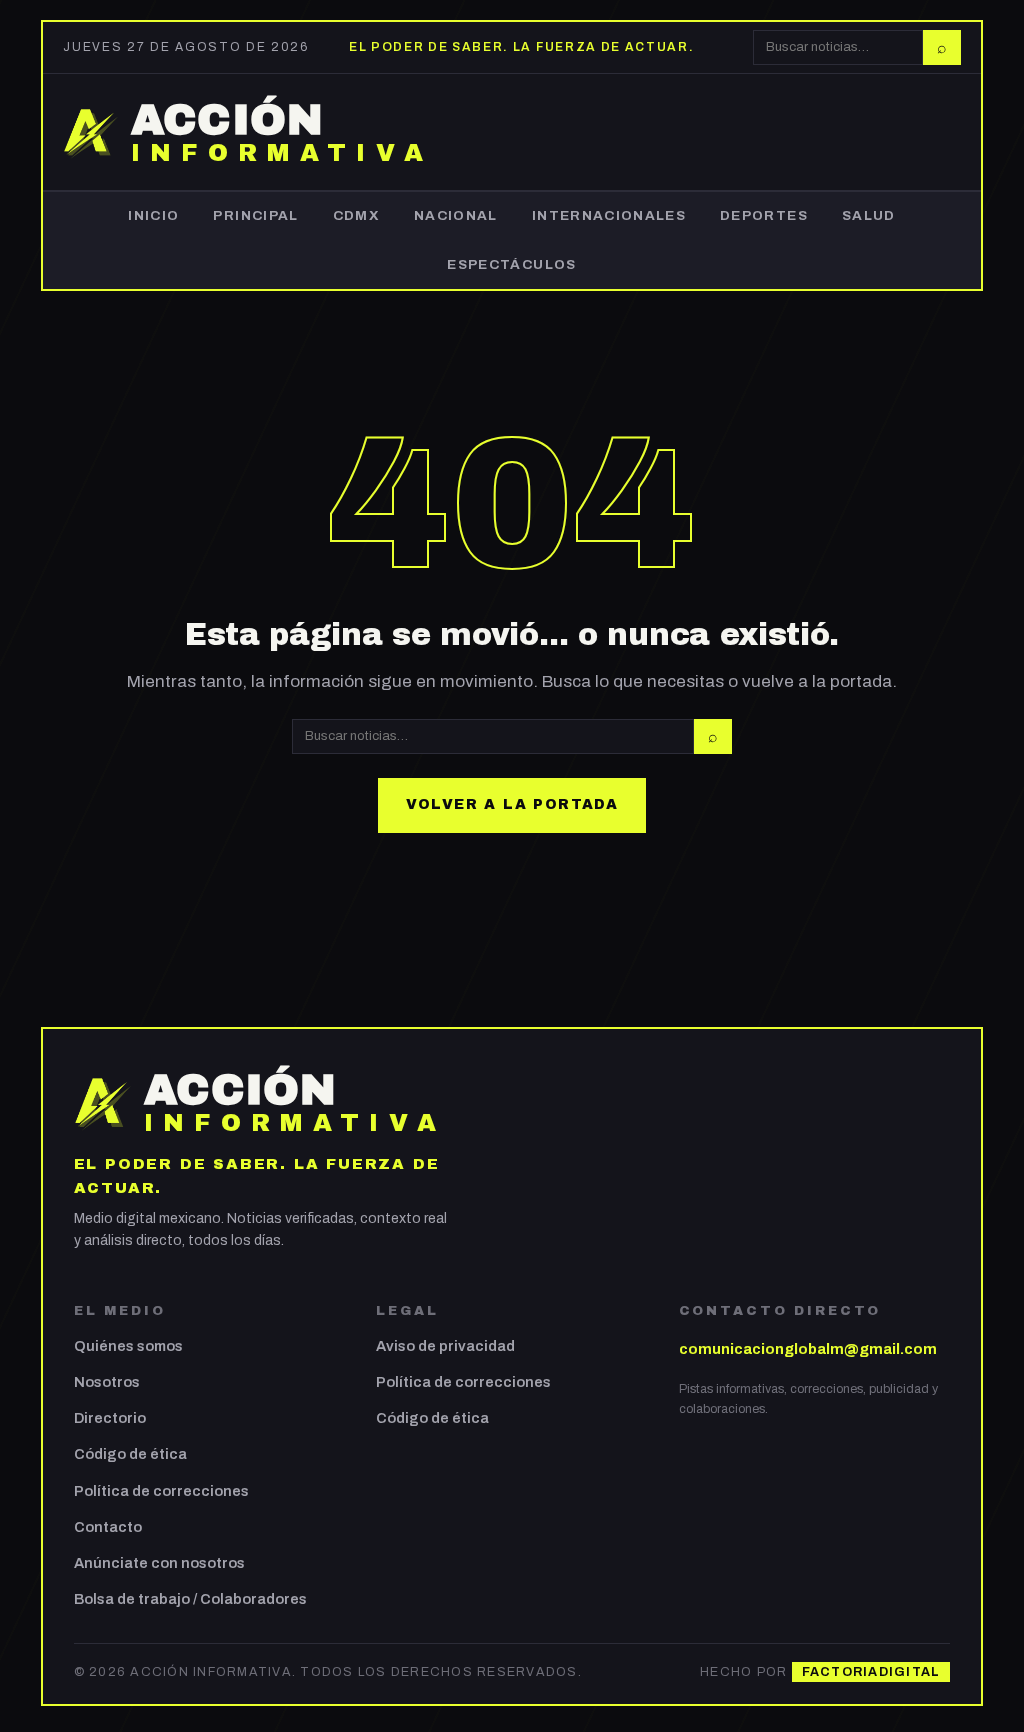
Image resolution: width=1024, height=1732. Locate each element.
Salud (869, 215)
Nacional (456, 215)
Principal (255, 215)
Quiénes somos (128, 1346)
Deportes (764, 215)
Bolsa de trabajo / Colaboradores (190, 1599)
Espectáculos (511, 264)
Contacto (108, 1527)
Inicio (153, 215)
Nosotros (107, 1382)
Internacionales (609, 215)
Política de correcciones (161, 1491)
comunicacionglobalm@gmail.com (808, 1349)
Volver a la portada (512, 804)
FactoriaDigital (871, 1672)
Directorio (110, 1418)
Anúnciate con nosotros (159, 1563)
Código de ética (130, 1454)
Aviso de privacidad (445, 1346)
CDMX (356, 215)
